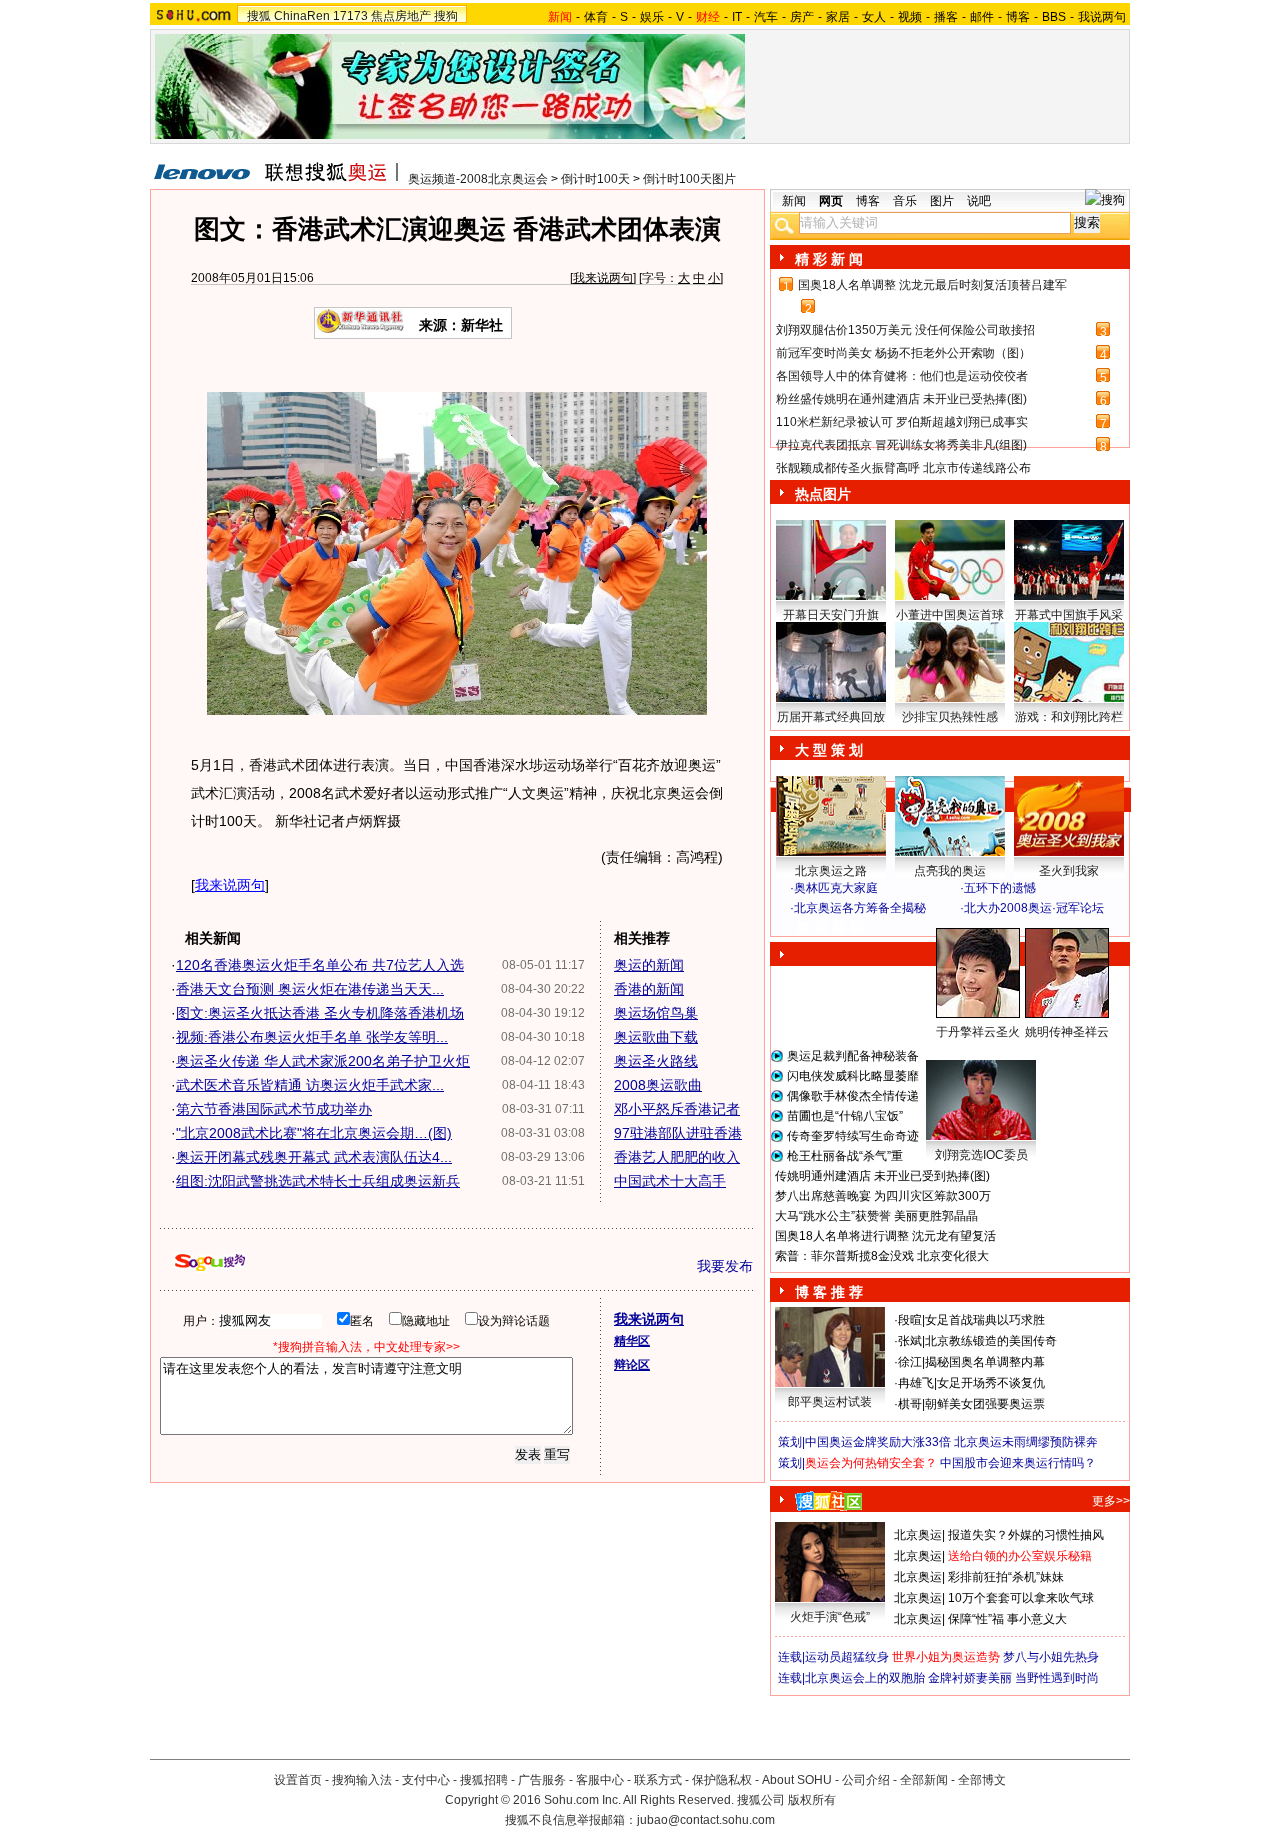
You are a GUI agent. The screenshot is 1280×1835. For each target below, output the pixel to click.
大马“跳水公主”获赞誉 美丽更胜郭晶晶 (876, 1216)
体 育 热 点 (960, 1051)
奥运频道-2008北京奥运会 (478, 179)
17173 (350, 16)
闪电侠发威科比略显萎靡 (853, 1076)
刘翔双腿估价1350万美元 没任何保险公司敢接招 (905, 330)
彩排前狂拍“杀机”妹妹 (1006, 1577)
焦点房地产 (401, 16)
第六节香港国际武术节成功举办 (274, 1109)
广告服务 (542, 1780)
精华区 (632, 1341)
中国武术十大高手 (670, 1181)
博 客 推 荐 (829, 1292)
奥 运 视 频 (830, 927)
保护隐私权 (722, 1780)
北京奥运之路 (831, 871)
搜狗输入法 (362, 1780)
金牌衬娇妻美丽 (970, 1678)
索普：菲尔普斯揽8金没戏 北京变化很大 (882, 1256)
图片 (942, 201)
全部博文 (982, 1780)
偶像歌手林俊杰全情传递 (853, 1096)
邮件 (982, 17)
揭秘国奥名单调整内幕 (985, 1362)
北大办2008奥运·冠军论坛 (1034, 908)
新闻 (794, 201)
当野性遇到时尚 (1057, 1678)
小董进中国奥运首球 (950, 615)
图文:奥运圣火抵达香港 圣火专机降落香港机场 (320, 1013)
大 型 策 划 (829, 750)
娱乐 (652, 17)
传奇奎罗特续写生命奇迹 (853, 1136)
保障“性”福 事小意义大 (1007, 1619)
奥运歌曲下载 (656, 1037)
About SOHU (797, 1780)
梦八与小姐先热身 (1051, 1657)
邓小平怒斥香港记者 (677, 1109)
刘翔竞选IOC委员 (981, 1155)
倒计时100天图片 (689, 179)
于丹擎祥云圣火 (978, 1032)
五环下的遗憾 (1000, 888)
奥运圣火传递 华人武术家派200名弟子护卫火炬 (323, 1061)
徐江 (910, 1362)
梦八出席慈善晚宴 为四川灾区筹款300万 (883, 1196)
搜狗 (446, 16)
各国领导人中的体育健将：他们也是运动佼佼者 (902, 376)
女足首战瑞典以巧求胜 (985, 1320)
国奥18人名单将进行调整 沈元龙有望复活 (885, 1236)
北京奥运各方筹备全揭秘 (860, 908)
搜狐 (259, 16)
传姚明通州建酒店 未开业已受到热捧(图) (882, 1176)
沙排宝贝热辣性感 (950, 717)
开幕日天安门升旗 (831, 615)
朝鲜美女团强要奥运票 (985, 1404)
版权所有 (812, 1800)
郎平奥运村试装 (830, 1402)
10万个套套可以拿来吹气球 (1021, 1598)
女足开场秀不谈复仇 (991, 1383)
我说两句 (1102, 17)
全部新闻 (924, 1780)
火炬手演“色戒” (830, 1617)
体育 (596, 17)
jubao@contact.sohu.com (706, 1820)
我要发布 (725, 1266)
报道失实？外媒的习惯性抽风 (1026, 1535)
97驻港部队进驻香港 (678, 1133)
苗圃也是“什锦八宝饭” (845, 1116)
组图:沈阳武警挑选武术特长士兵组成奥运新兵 (318, 1181)
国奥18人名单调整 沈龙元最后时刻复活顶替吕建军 (932, 285)
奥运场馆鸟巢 (656, 1013)
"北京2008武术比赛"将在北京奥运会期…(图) (314, 1133)
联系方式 (658, 1780)
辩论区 (632, 1365)
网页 (831, 201)
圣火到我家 (1069, 871)
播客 (946, 17)
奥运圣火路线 (656, 1061)
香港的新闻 (649, 989)
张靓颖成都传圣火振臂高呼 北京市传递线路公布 (903, 468)
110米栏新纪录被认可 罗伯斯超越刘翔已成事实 (902, 422)
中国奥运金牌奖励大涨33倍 (878, 1442)
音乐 (905, 201)
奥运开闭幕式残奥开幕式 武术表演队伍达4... (314, 1157)
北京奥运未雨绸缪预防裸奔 (1026, 1442)
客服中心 (600, 1780)
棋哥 (910, 1404)
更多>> (1111, 1501)
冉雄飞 (916, 1383)
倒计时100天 (595, 179)
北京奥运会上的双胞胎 (865, 1678)
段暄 (910, 1320)
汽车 (766, 17)
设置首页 (298, 1780)
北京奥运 (918, 1535)
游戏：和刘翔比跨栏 (1069, 717)
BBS (1054, 17)
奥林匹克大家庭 (836, 888)
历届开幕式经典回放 (831, 717)
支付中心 (426, 1780)
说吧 (979, 201)
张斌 (910, 1341)
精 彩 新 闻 (829, 259)
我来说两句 (603, 278)
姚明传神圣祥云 (1067, 1032)
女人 (874, 17)
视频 (910, 17)
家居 (838, 17)
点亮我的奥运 (950, 871)
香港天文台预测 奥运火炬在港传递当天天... (310, 989)
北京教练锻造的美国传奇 (991, 1341)
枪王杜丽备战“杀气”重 (845, 1156)
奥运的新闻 (649, 965)
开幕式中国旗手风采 (1069, 615)
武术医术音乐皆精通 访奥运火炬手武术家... (310, 1085)
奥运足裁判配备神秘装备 (853, 1056)
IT (737, 17)
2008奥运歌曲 (658, 1085)
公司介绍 (866, 1780)
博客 (1018, 17)
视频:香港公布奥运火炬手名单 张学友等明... (312, 1037)
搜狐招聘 (484, 1780)
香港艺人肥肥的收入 (677, 1157)
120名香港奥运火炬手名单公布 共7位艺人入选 (320, 965)
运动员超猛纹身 (847, 1657)
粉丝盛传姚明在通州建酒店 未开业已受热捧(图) (901, 399)
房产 (802, 17)
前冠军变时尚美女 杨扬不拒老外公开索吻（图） (903, 353)
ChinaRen (302, 16)
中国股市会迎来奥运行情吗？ (1018, 1463)
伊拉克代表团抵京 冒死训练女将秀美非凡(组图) (901, 445)
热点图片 (823, 494)
